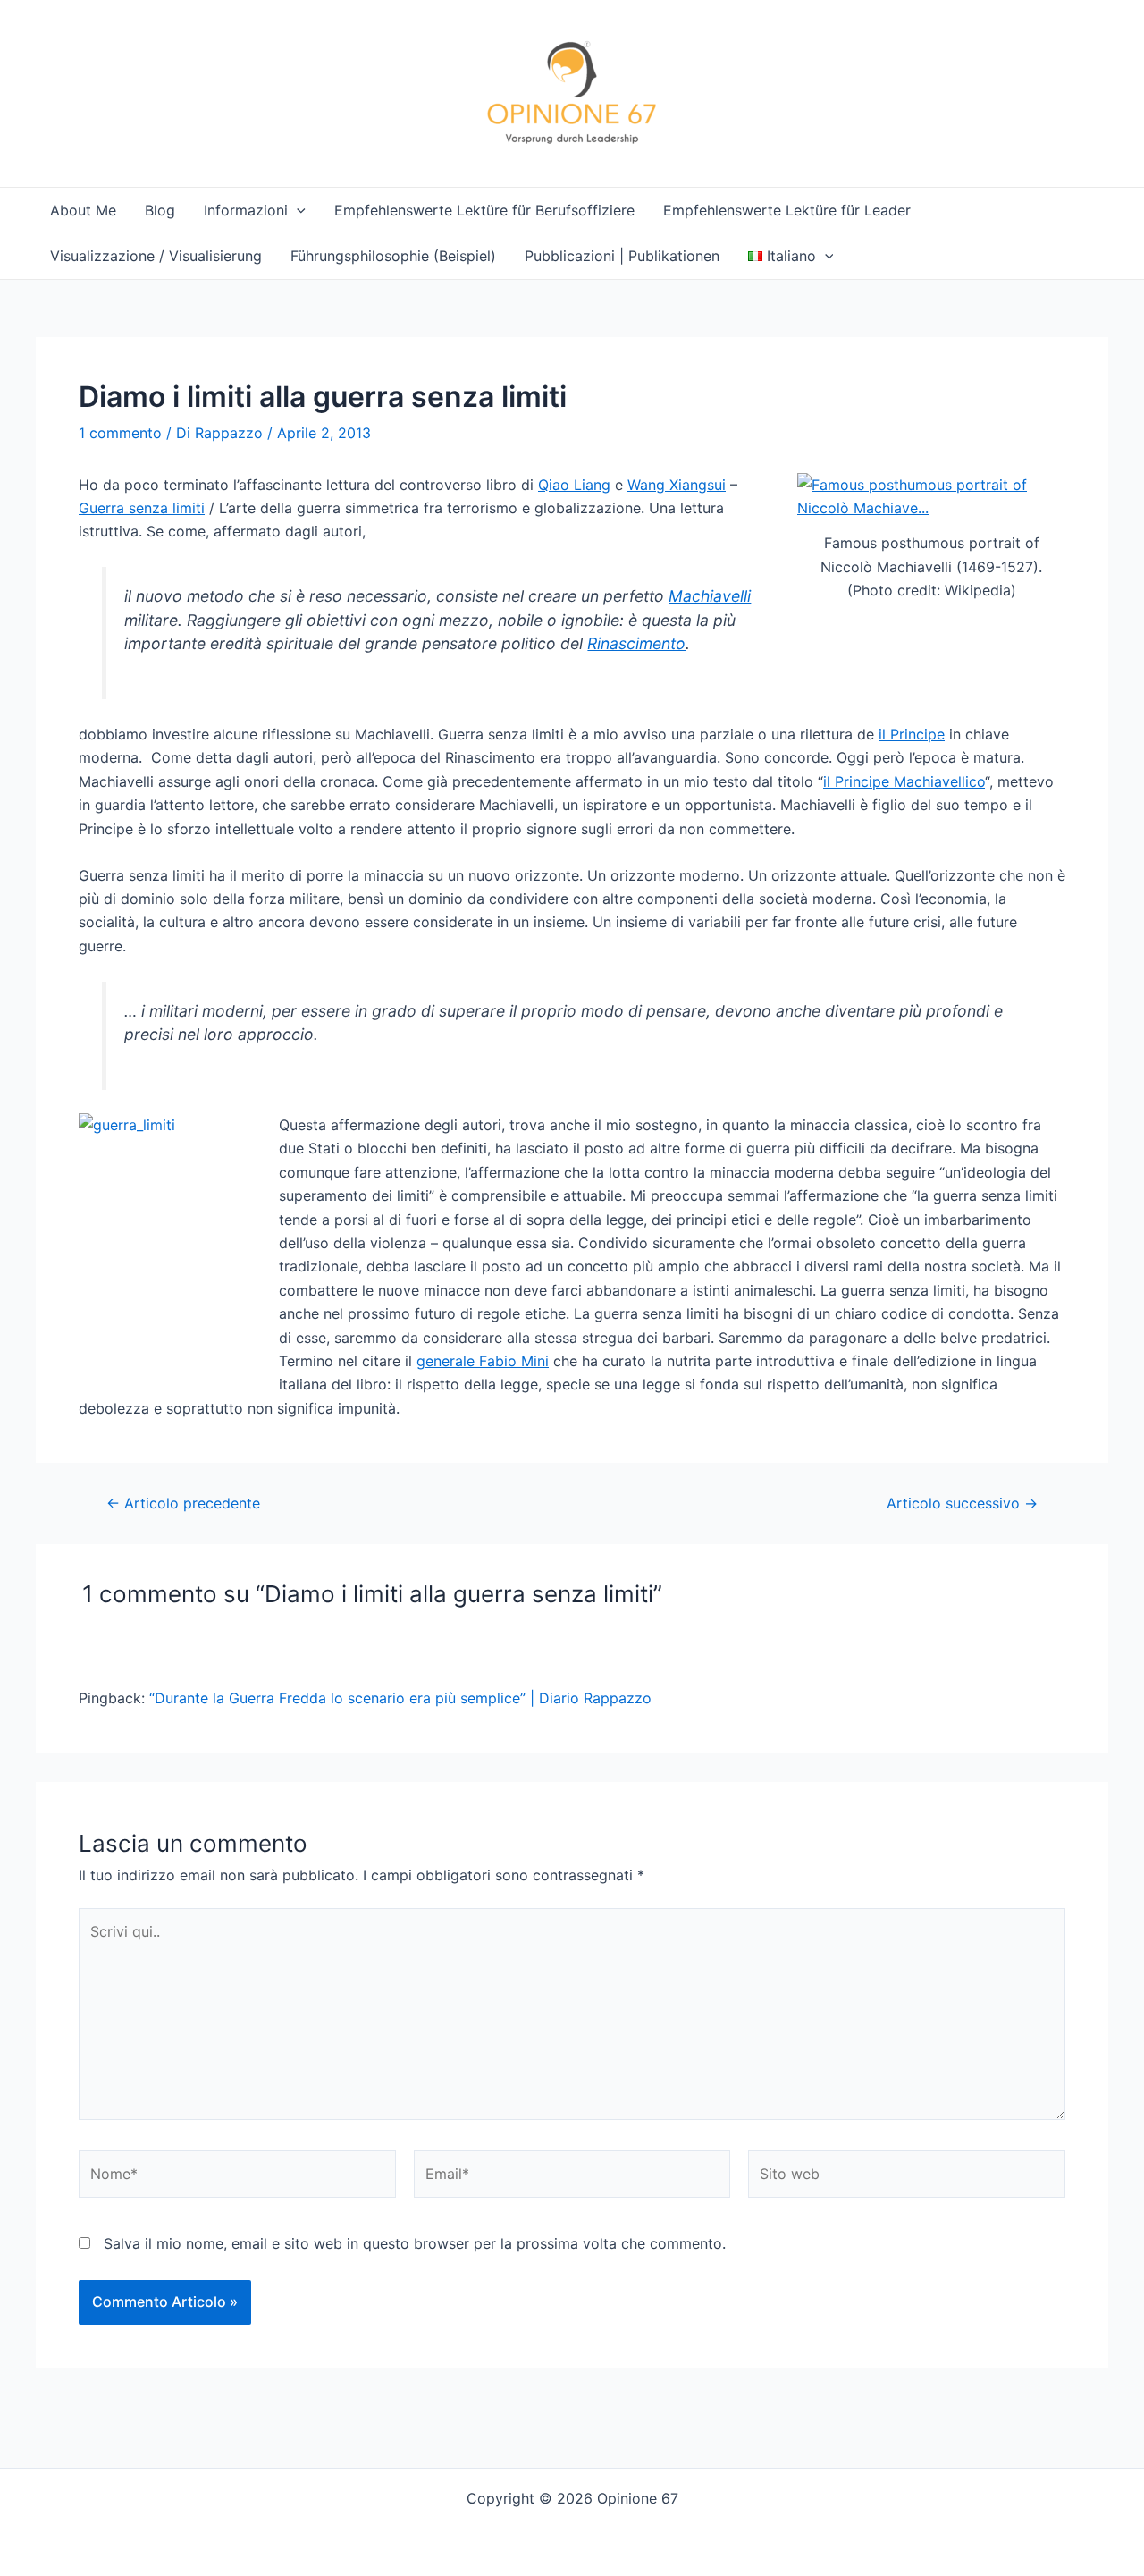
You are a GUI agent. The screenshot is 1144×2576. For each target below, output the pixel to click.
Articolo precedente (183, 1503)
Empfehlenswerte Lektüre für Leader (787, 210)
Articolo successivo (962, 1503)
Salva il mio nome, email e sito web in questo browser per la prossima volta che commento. (415, 2243)
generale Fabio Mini (483, 1361)
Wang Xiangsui (677, 485)
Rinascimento (636, 643)
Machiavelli (710, 596)
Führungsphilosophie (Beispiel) (393, 256)
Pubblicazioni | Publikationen (622, 256)
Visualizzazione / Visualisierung (156, 256)
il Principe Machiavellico (904, 781)
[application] (297, 211)
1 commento (120, 433)
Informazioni (246, 210)
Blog (160, 210)
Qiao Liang (574, 485)
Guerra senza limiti (142, 508)
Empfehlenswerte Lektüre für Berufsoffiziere (484, 210)
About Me (83, 210)
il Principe (912, 734)
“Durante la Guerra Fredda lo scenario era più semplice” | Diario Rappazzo (400, 1698)
